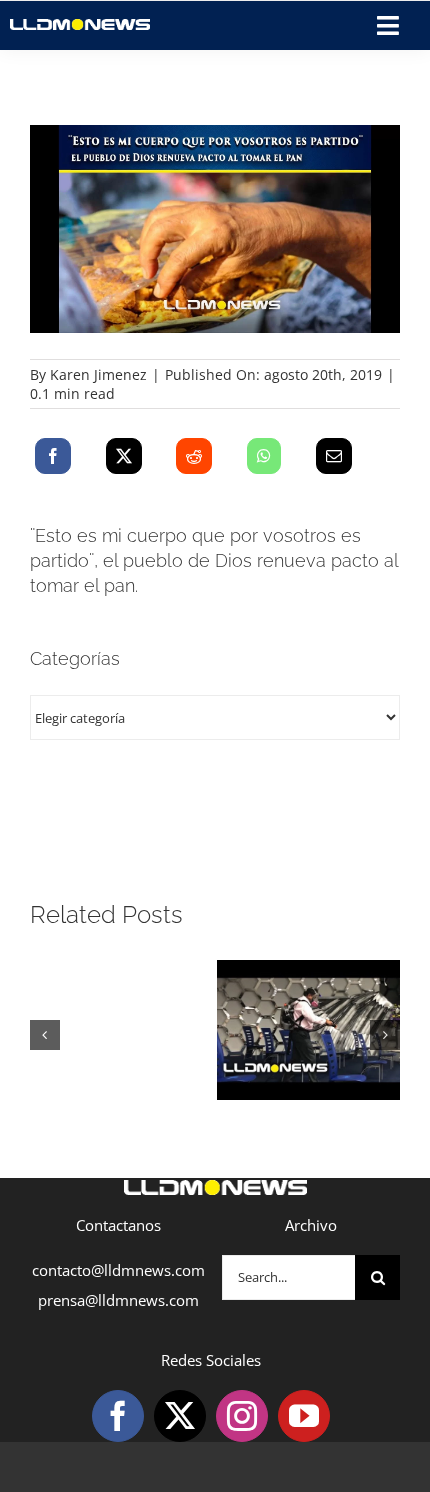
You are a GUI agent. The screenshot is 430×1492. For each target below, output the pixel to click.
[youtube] (304, 1416)
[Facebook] (53, 456)
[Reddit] (194, 456)
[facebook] (118, 1416)
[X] (124, 456)
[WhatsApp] (264, 456)
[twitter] (180, 1416)
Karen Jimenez (98, 374)
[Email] (334, 456)
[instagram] (242, 1416)
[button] (45, 1035)
